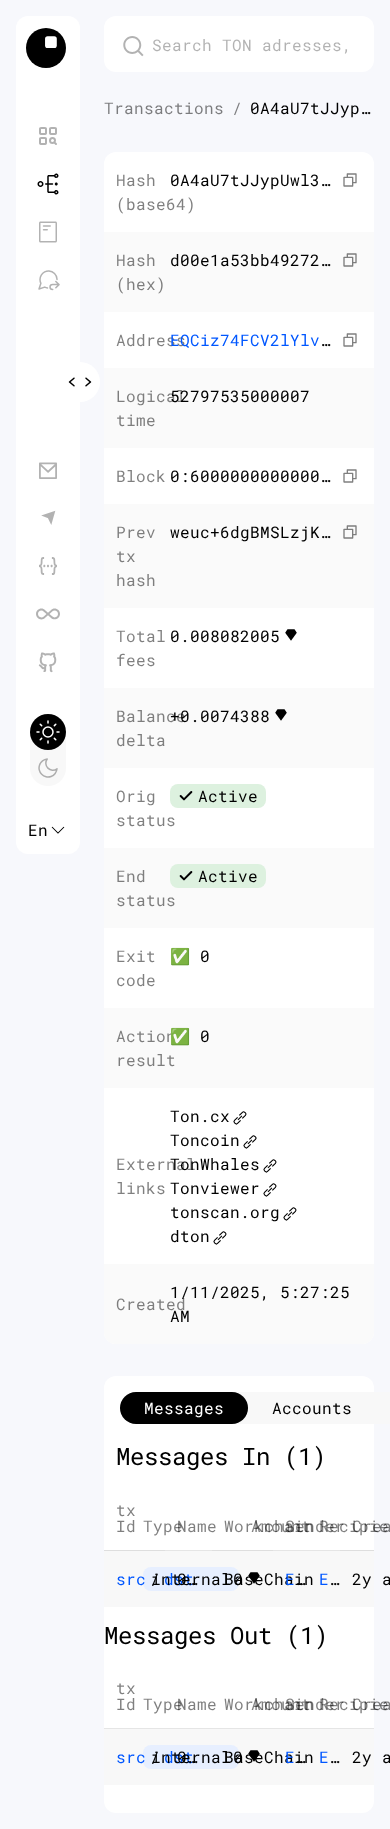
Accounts (312, 1407)
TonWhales (215, 1163)
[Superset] (48, 614)
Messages (184, 1407)
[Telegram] (48, 518)
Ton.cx (200, 1115)
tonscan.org (225, 1211)
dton (190, 1235)
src (131, 1578)
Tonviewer (215, 1187)
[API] (48, 566)
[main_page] (48, 48)
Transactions (164, 107)
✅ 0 (190, 955)
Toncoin (205, 1139)
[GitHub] (48, 662)
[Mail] (48, 470)
